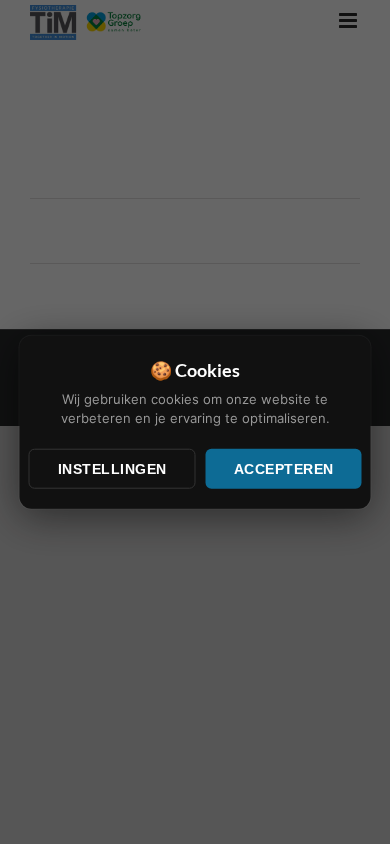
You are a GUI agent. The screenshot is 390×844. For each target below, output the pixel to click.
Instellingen (112, 468)
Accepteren (284, 468)
